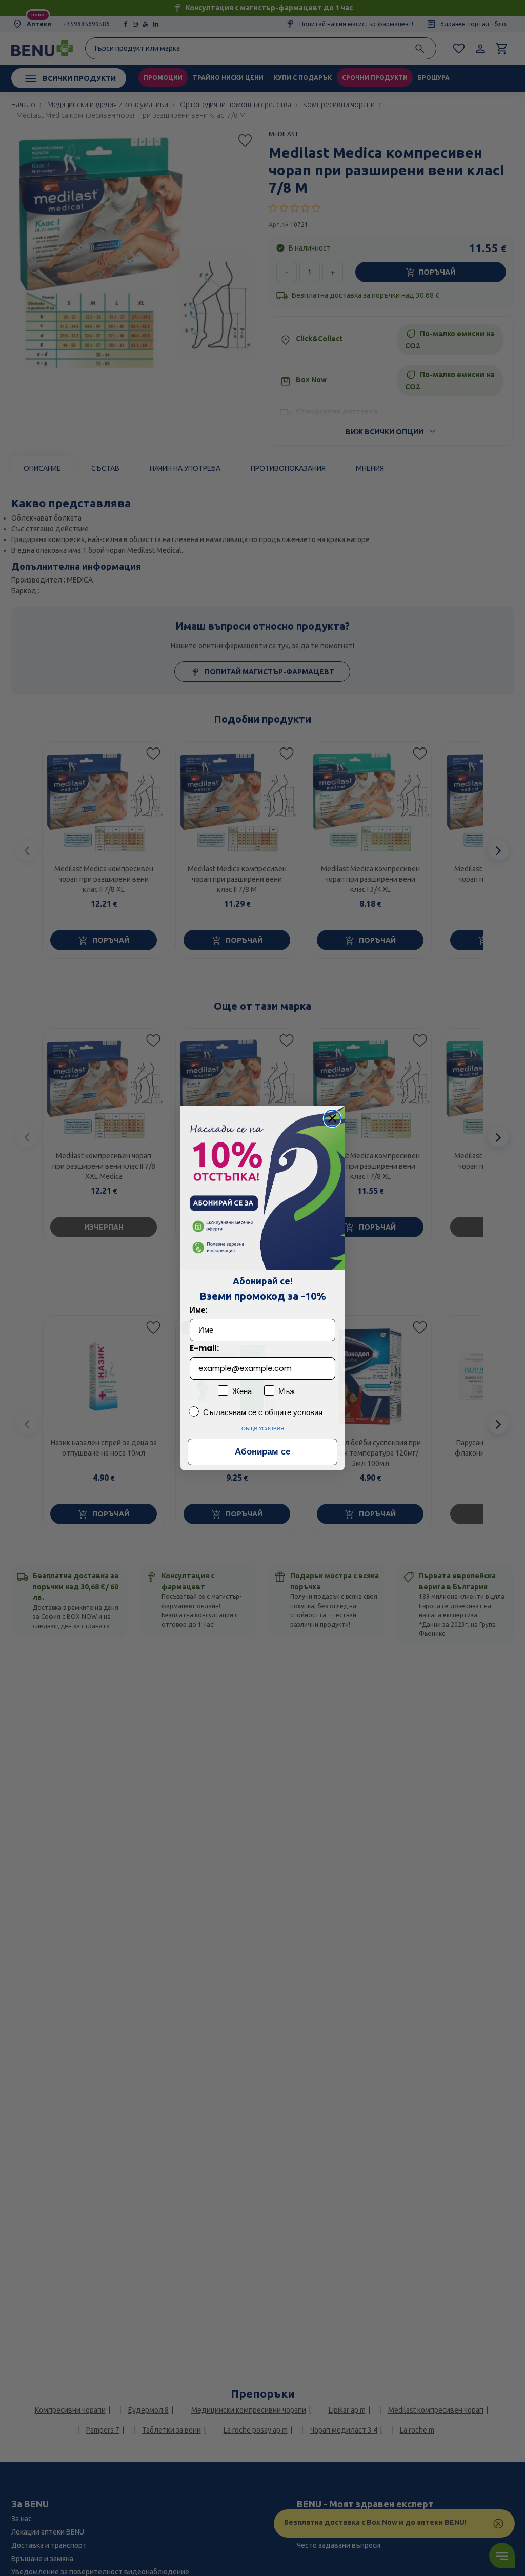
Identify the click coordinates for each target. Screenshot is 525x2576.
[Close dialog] (332, 1118)
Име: (198, 1310)
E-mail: (204, 1348)
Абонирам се (262, 1452)
